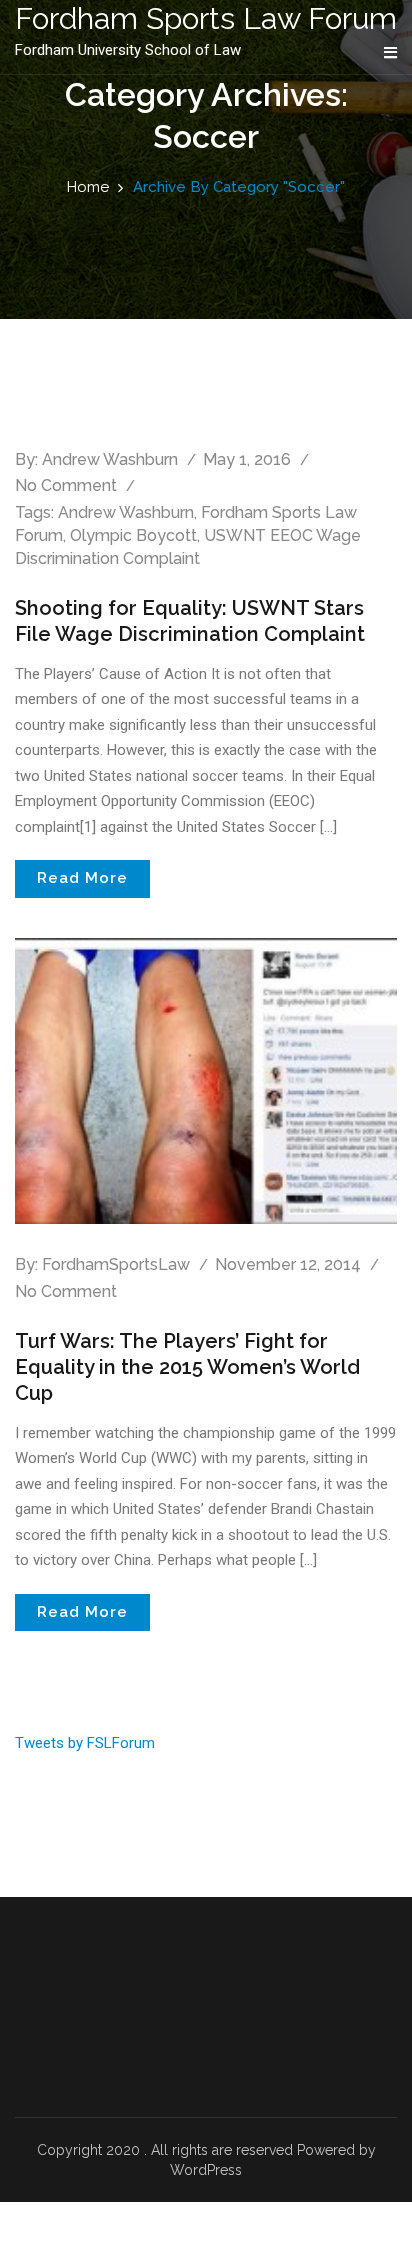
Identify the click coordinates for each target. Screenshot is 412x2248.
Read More (82, 878)
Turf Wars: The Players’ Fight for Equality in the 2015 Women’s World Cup (187, 1367)
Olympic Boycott (133, 535)
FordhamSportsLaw (116, 1264)
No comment (66, 485)
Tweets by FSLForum (85, 1743)
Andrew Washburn (110, 459)
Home (88, 187)
